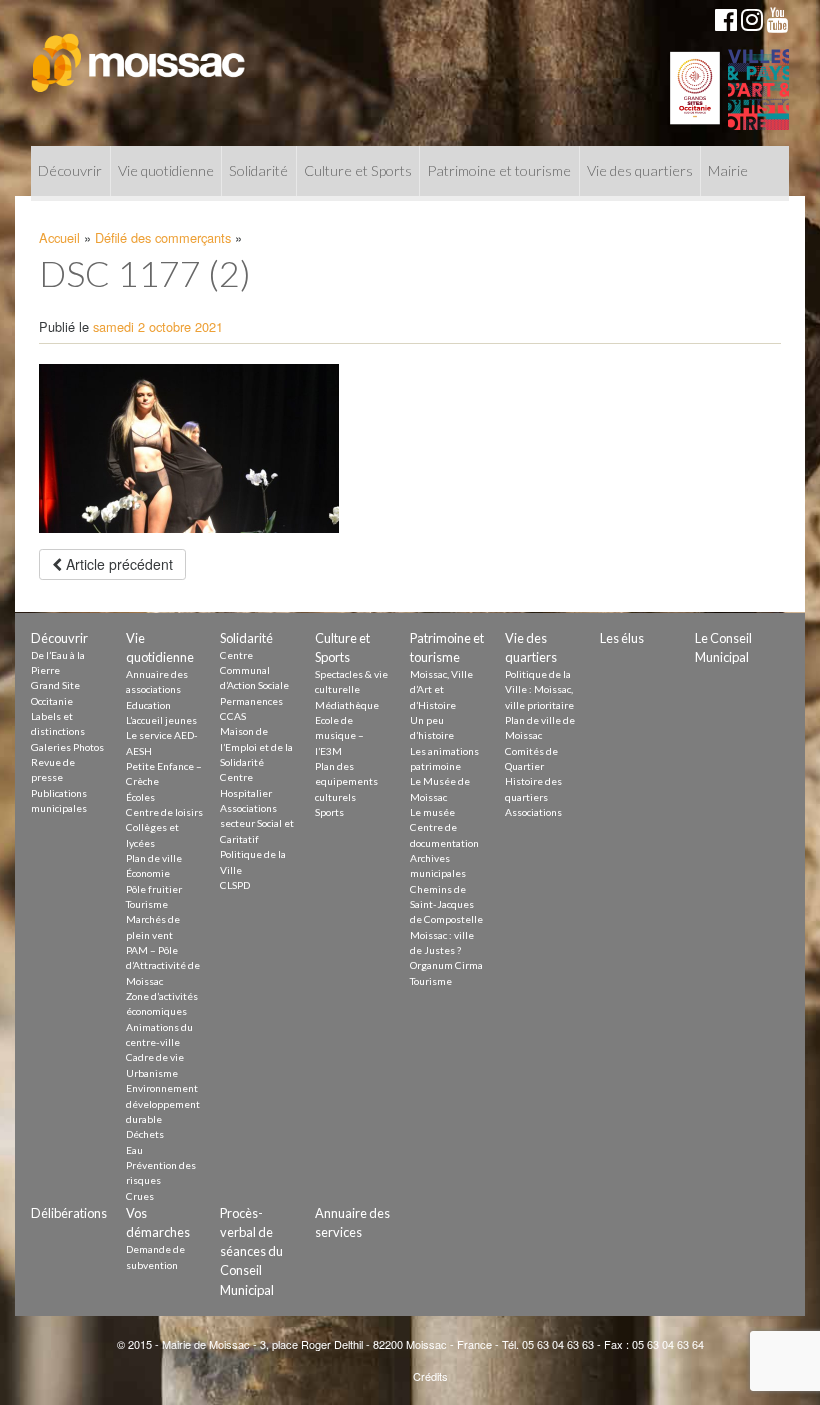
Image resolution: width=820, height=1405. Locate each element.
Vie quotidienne (166, 170)
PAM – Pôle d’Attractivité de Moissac (163, 965)
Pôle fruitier (154, 889)
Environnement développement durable (163, 1103)
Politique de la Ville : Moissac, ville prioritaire (539, 689)
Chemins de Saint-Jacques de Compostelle (446, 904)
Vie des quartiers (640, 170)
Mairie (728, 170)
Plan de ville (154, 858)
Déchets (145, 1134)
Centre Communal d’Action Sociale (254, 670)
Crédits (430, 1376)
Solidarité (258, 170)
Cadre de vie (155, 1057)
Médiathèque (347, 705)
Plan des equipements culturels (346, 781)
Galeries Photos (67, 747)
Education (148, 705)
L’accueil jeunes (161, 720)
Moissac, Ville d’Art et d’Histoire (441, 689)
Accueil (59, 237)
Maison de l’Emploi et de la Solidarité (256, 746)
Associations (533, 812)
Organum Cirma (446, 965)
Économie (148, 873)
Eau (134, 1150)
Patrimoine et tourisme (499, 170)
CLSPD (235, 885)
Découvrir (70, 170)
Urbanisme (152, 1073)
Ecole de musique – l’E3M (339, 735)
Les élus (622, 638)
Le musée (432, 812)
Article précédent (117, 564)
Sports (329, 812)
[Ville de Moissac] (139, 53)
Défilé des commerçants (163, 237)
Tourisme (147, 904)
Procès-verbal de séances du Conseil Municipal (251, 1251)
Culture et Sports (358, 170)
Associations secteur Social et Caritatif (257, 823)
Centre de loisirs (164, 812)
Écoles (140, 797)
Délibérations (69, 1213)
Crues (140, 1196)
